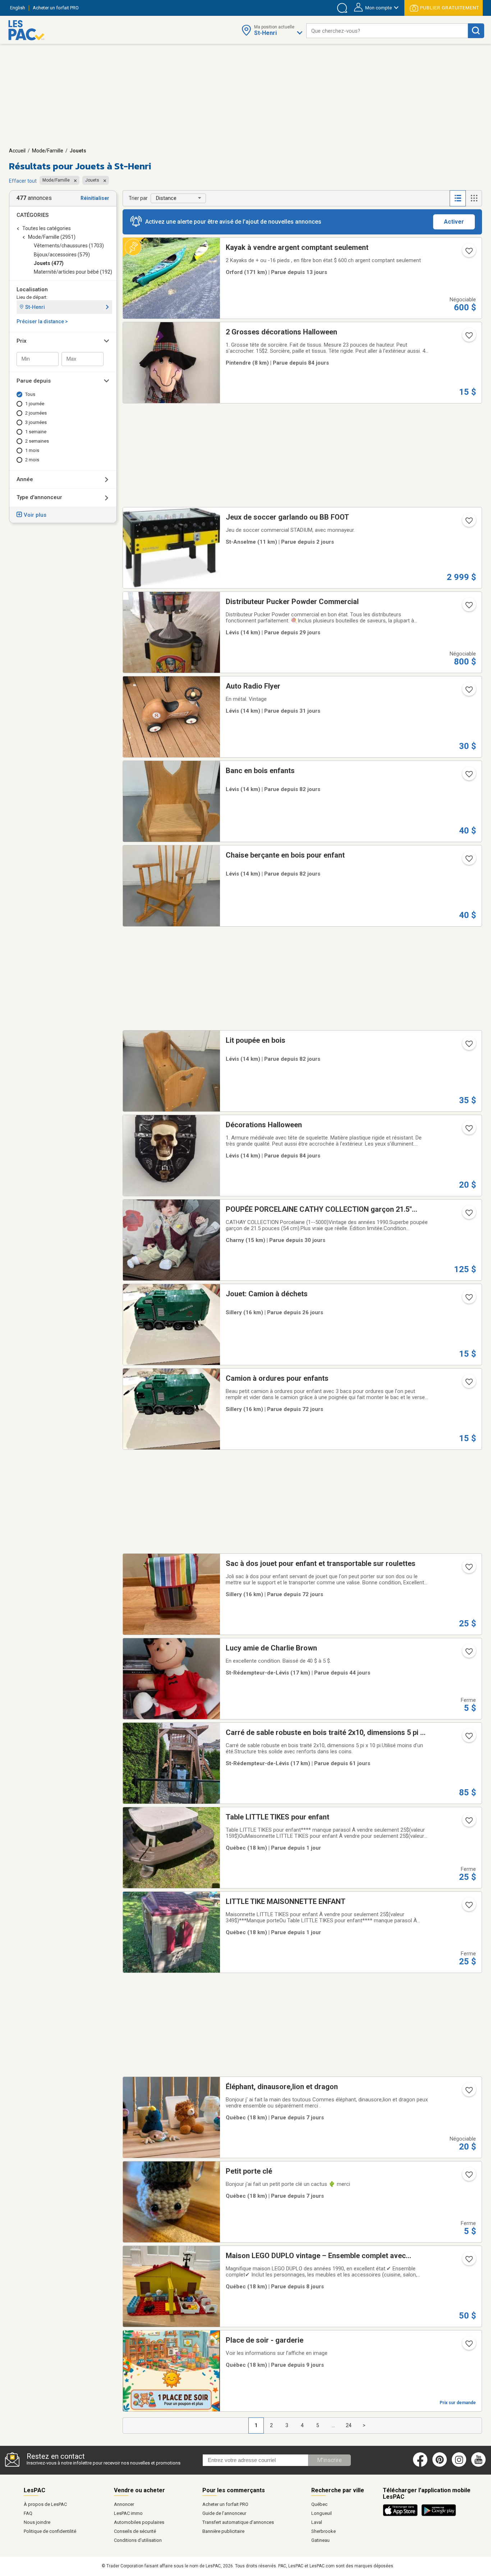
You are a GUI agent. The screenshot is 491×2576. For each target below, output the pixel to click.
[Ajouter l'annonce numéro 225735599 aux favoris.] (468, 2261)
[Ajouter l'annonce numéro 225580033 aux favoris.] (468, 253)
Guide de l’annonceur (224, 2513)
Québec (319, 2504)
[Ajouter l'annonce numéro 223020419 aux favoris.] (468, 861)
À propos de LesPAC (45, 2504)
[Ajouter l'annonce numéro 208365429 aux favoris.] (468, 1215)
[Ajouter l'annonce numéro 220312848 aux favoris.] (468, 1384)
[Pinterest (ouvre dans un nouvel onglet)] (440, 2465)
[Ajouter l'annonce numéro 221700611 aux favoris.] (468, 1300)
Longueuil (322, 2513)
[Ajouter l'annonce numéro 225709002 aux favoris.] (468, 2346)
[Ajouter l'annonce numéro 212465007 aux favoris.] (468, 2092)
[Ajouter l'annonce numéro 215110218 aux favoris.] (468, 1654)
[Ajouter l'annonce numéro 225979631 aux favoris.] (468, 1823)
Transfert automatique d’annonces (238, 2522)
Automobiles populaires (139, 2522)
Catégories (33, 215)
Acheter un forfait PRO (225, 2504)
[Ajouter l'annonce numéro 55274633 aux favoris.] (468, 338)
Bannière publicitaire (223, 2531)
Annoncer (124, 2504)
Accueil (17, 151)
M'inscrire (329, 2460)
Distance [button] (166, 198)
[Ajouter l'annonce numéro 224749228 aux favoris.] (468, 607)
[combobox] (387, 31)
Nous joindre (37, 2522)
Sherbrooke (323, 2531)
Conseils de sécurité (135, 2531)
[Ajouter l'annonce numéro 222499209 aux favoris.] (468, 2177)
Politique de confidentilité (50, 2531)
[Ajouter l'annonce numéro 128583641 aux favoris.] (468, 523)
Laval (317, 2522)
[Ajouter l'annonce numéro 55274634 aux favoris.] (468, 1131)
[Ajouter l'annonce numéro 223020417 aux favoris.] (468, 1046)
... (333, 2425)
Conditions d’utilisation (138, 2540)
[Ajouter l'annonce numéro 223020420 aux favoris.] (468, 776)
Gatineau (320, 2540)
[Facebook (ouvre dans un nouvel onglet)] (420, 2465)
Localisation (32, 289)
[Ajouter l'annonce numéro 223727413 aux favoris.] (468, 1738)
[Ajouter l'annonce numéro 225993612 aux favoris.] (468, 1907)
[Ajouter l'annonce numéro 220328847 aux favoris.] (468, 1569)
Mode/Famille (48, 151)
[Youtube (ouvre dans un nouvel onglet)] (480, 2465)
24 (349, 2425)
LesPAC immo (128, 2513)
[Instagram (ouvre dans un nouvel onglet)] (459, 2465)
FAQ (28, 2513)
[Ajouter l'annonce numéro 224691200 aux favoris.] (468, 692)
